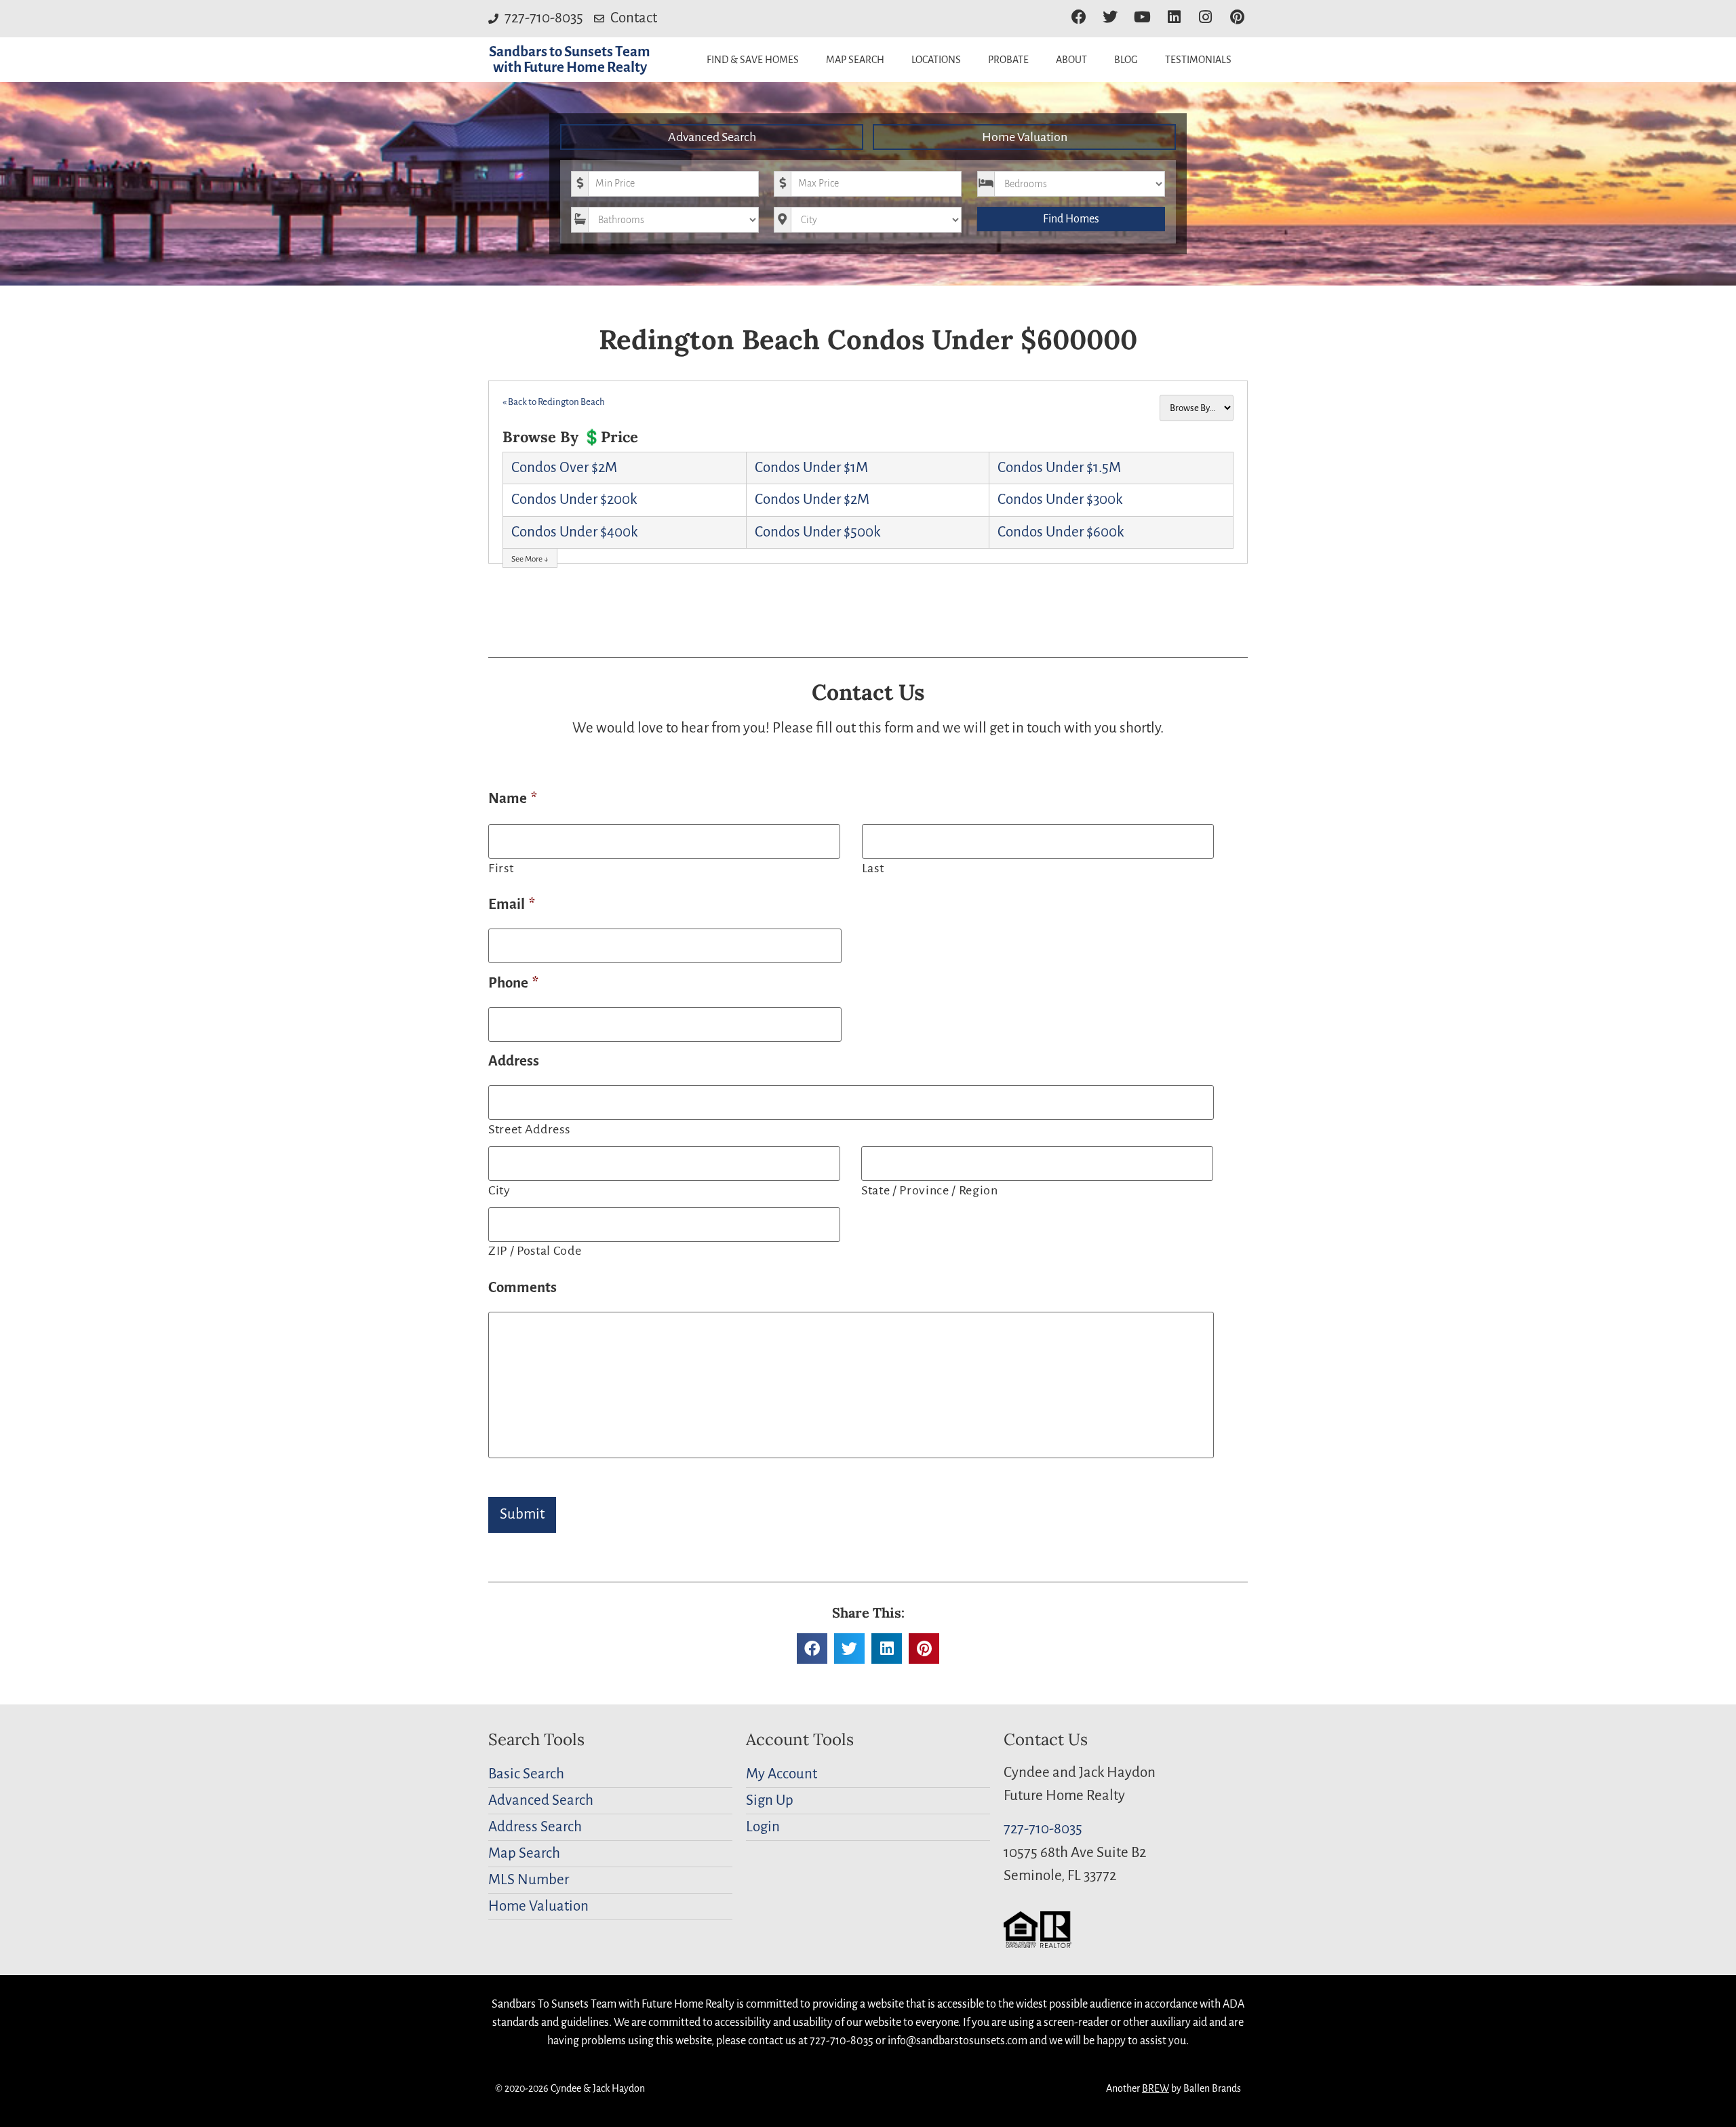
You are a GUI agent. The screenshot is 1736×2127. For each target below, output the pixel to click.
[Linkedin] (1174, 17)
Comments (522, 1288)
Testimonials (1198, 60)
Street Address (529, 1129)
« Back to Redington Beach (554, 402)
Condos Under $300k (1060, 500)
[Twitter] (1110, 17)
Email (512, 904)
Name (513, 799)
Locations (936, 60)
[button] (812, 1648)
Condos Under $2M (812, 500)
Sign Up (770, 1800)
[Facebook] (1079, 17)
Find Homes (1071, 219)
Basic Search (526, 1774)
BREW (1156, 2088)
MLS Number (529, 1880)
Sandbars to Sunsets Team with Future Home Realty (570, 60)
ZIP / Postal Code (535, 1251)
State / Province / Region (930, 1190)
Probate (1008, 60)
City (499, 1190)
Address (514, 1061)
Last (873, 868)
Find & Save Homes (753, 60)
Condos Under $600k (1061, 532)
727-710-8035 (1043, 1829)
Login (763, 1827)
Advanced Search (712, 137)
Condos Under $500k (817, 532)
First (501, 868)
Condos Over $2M (564, 468)
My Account (782, 1774)
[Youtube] (1142, 17)
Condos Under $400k (574, 532)
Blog (1126, 60)
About (1071, 60)
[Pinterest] (1237, 17)
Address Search (535, 1827)
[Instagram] (1205, 17)
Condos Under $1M (811, 468)
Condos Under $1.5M (1059, 468)
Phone (513, 983)
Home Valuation (1025, 137)
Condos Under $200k (574, 500)
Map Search (855, 60)
